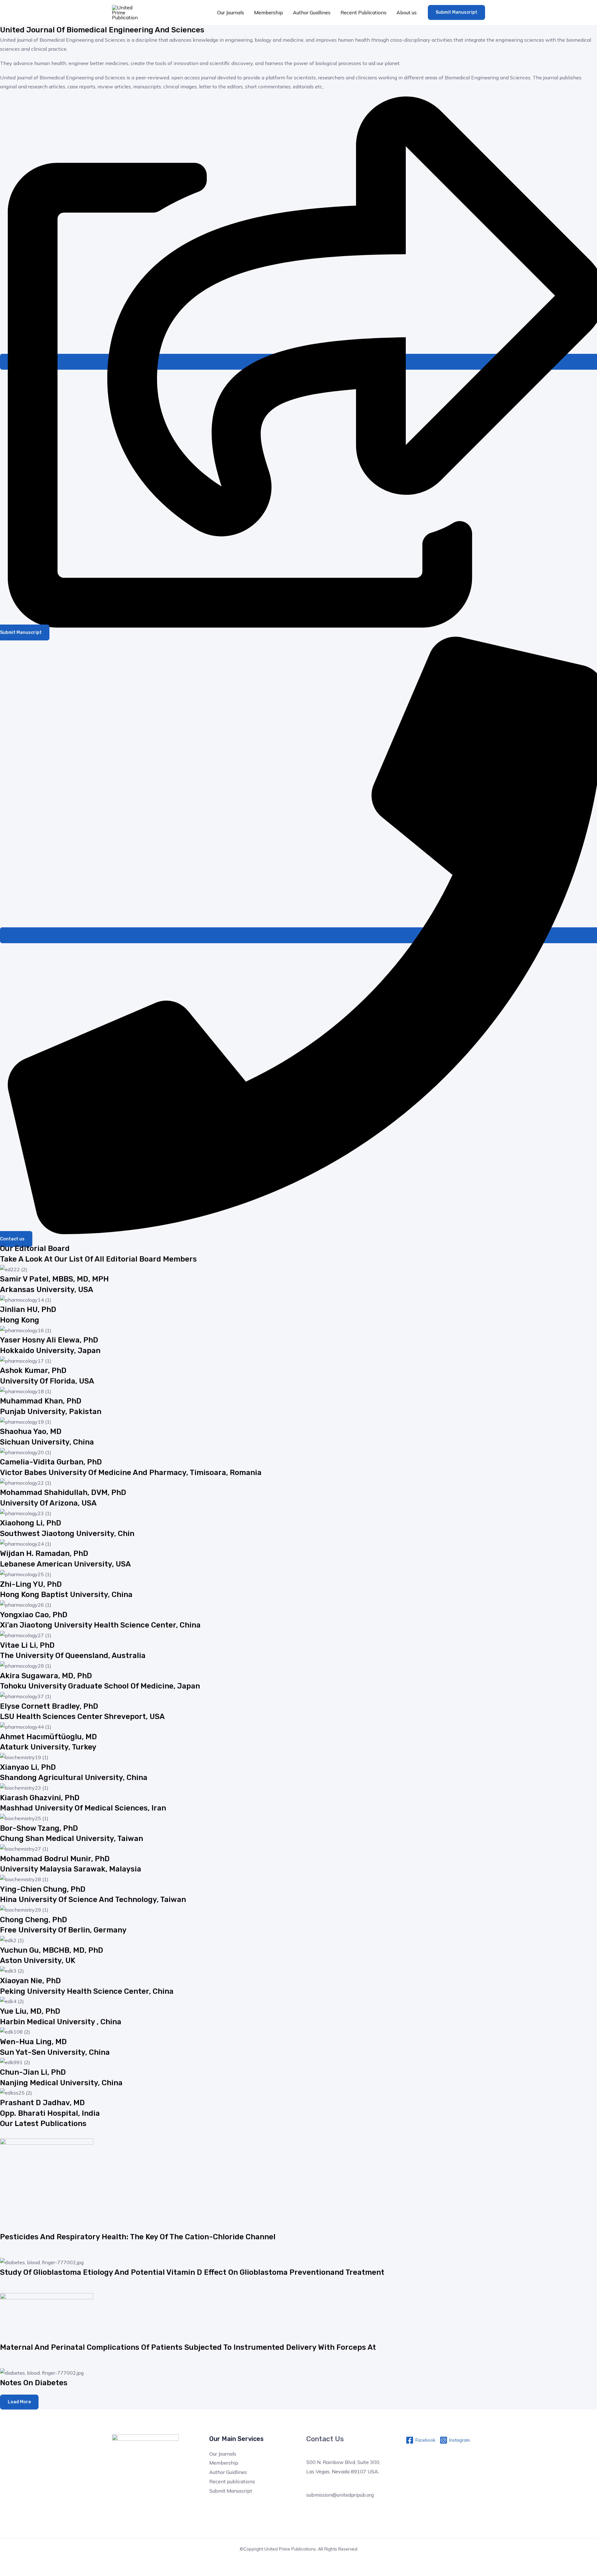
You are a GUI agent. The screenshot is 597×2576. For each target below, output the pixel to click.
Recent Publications (363, 12)
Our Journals (231, 12)
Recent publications (232, 2481)
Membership (268, 12)
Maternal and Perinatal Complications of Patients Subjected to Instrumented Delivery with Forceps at (188, 2347)
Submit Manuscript (231, 2491)
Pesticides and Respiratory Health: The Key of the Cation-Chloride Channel (138, 2237)
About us (407, 12)
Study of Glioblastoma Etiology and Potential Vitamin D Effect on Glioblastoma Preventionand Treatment (192, 2272)
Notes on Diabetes (34, 2383)
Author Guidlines (312, 12)
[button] (456, 12)
